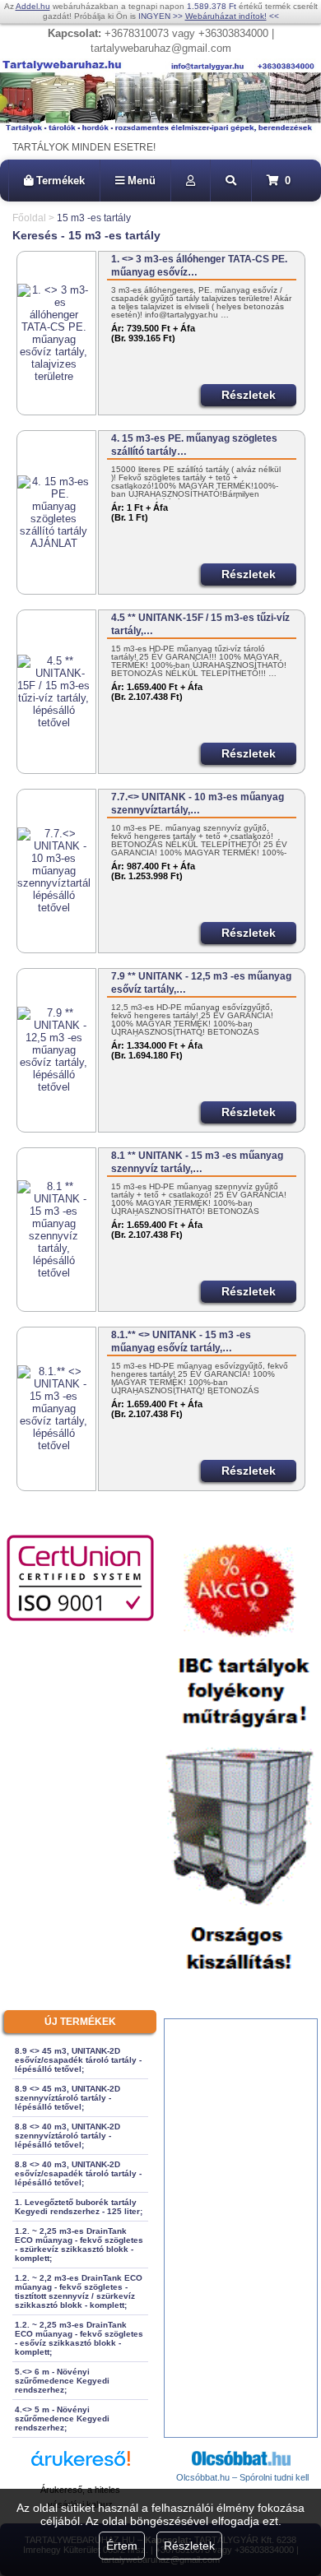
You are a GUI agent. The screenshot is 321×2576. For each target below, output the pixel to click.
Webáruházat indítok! (226, 16)
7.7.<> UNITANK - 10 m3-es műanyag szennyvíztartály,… (198, 804)
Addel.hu (33, 6)
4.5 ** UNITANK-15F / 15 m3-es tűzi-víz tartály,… (200, 624)
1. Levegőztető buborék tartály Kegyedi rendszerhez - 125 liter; (79, 2207)
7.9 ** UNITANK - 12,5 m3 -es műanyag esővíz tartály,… (201, 983)
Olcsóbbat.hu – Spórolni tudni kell (242, 2477)
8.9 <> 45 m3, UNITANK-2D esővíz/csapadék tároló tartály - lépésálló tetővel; (78, 2060)
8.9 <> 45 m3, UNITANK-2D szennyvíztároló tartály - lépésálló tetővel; (67, 2098)
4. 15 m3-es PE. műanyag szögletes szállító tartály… (194, 445)
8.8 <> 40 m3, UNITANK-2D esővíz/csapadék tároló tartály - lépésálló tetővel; (78, 2173)
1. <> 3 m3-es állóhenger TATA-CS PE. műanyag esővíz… (199, 266)
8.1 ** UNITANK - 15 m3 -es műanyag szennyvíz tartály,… (197, 1162)
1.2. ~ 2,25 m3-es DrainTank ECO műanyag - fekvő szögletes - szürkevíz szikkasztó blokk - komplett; (79, 2245)
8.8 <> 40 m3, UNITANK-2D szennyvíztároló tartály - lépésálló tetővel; (67, 2136)
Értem (122, 2546)
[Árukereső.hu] (81, 2466)
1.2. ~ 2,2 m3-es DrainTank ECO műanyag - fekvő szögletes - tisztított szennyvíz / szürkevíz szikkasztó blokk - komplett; (79, 2291)
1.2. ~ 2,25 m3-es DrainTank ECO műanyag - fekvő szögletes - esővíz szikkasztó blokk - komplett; (79, 2338)
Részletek (189, 2546)
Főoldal (29, 218)
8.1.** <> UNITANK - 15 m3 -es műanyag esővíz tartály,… (181, 1341)
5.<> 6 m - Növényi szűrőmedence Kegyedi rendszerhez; (62, 2381)
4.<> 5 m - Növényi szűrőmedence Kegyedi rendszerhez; (62, 2418)
